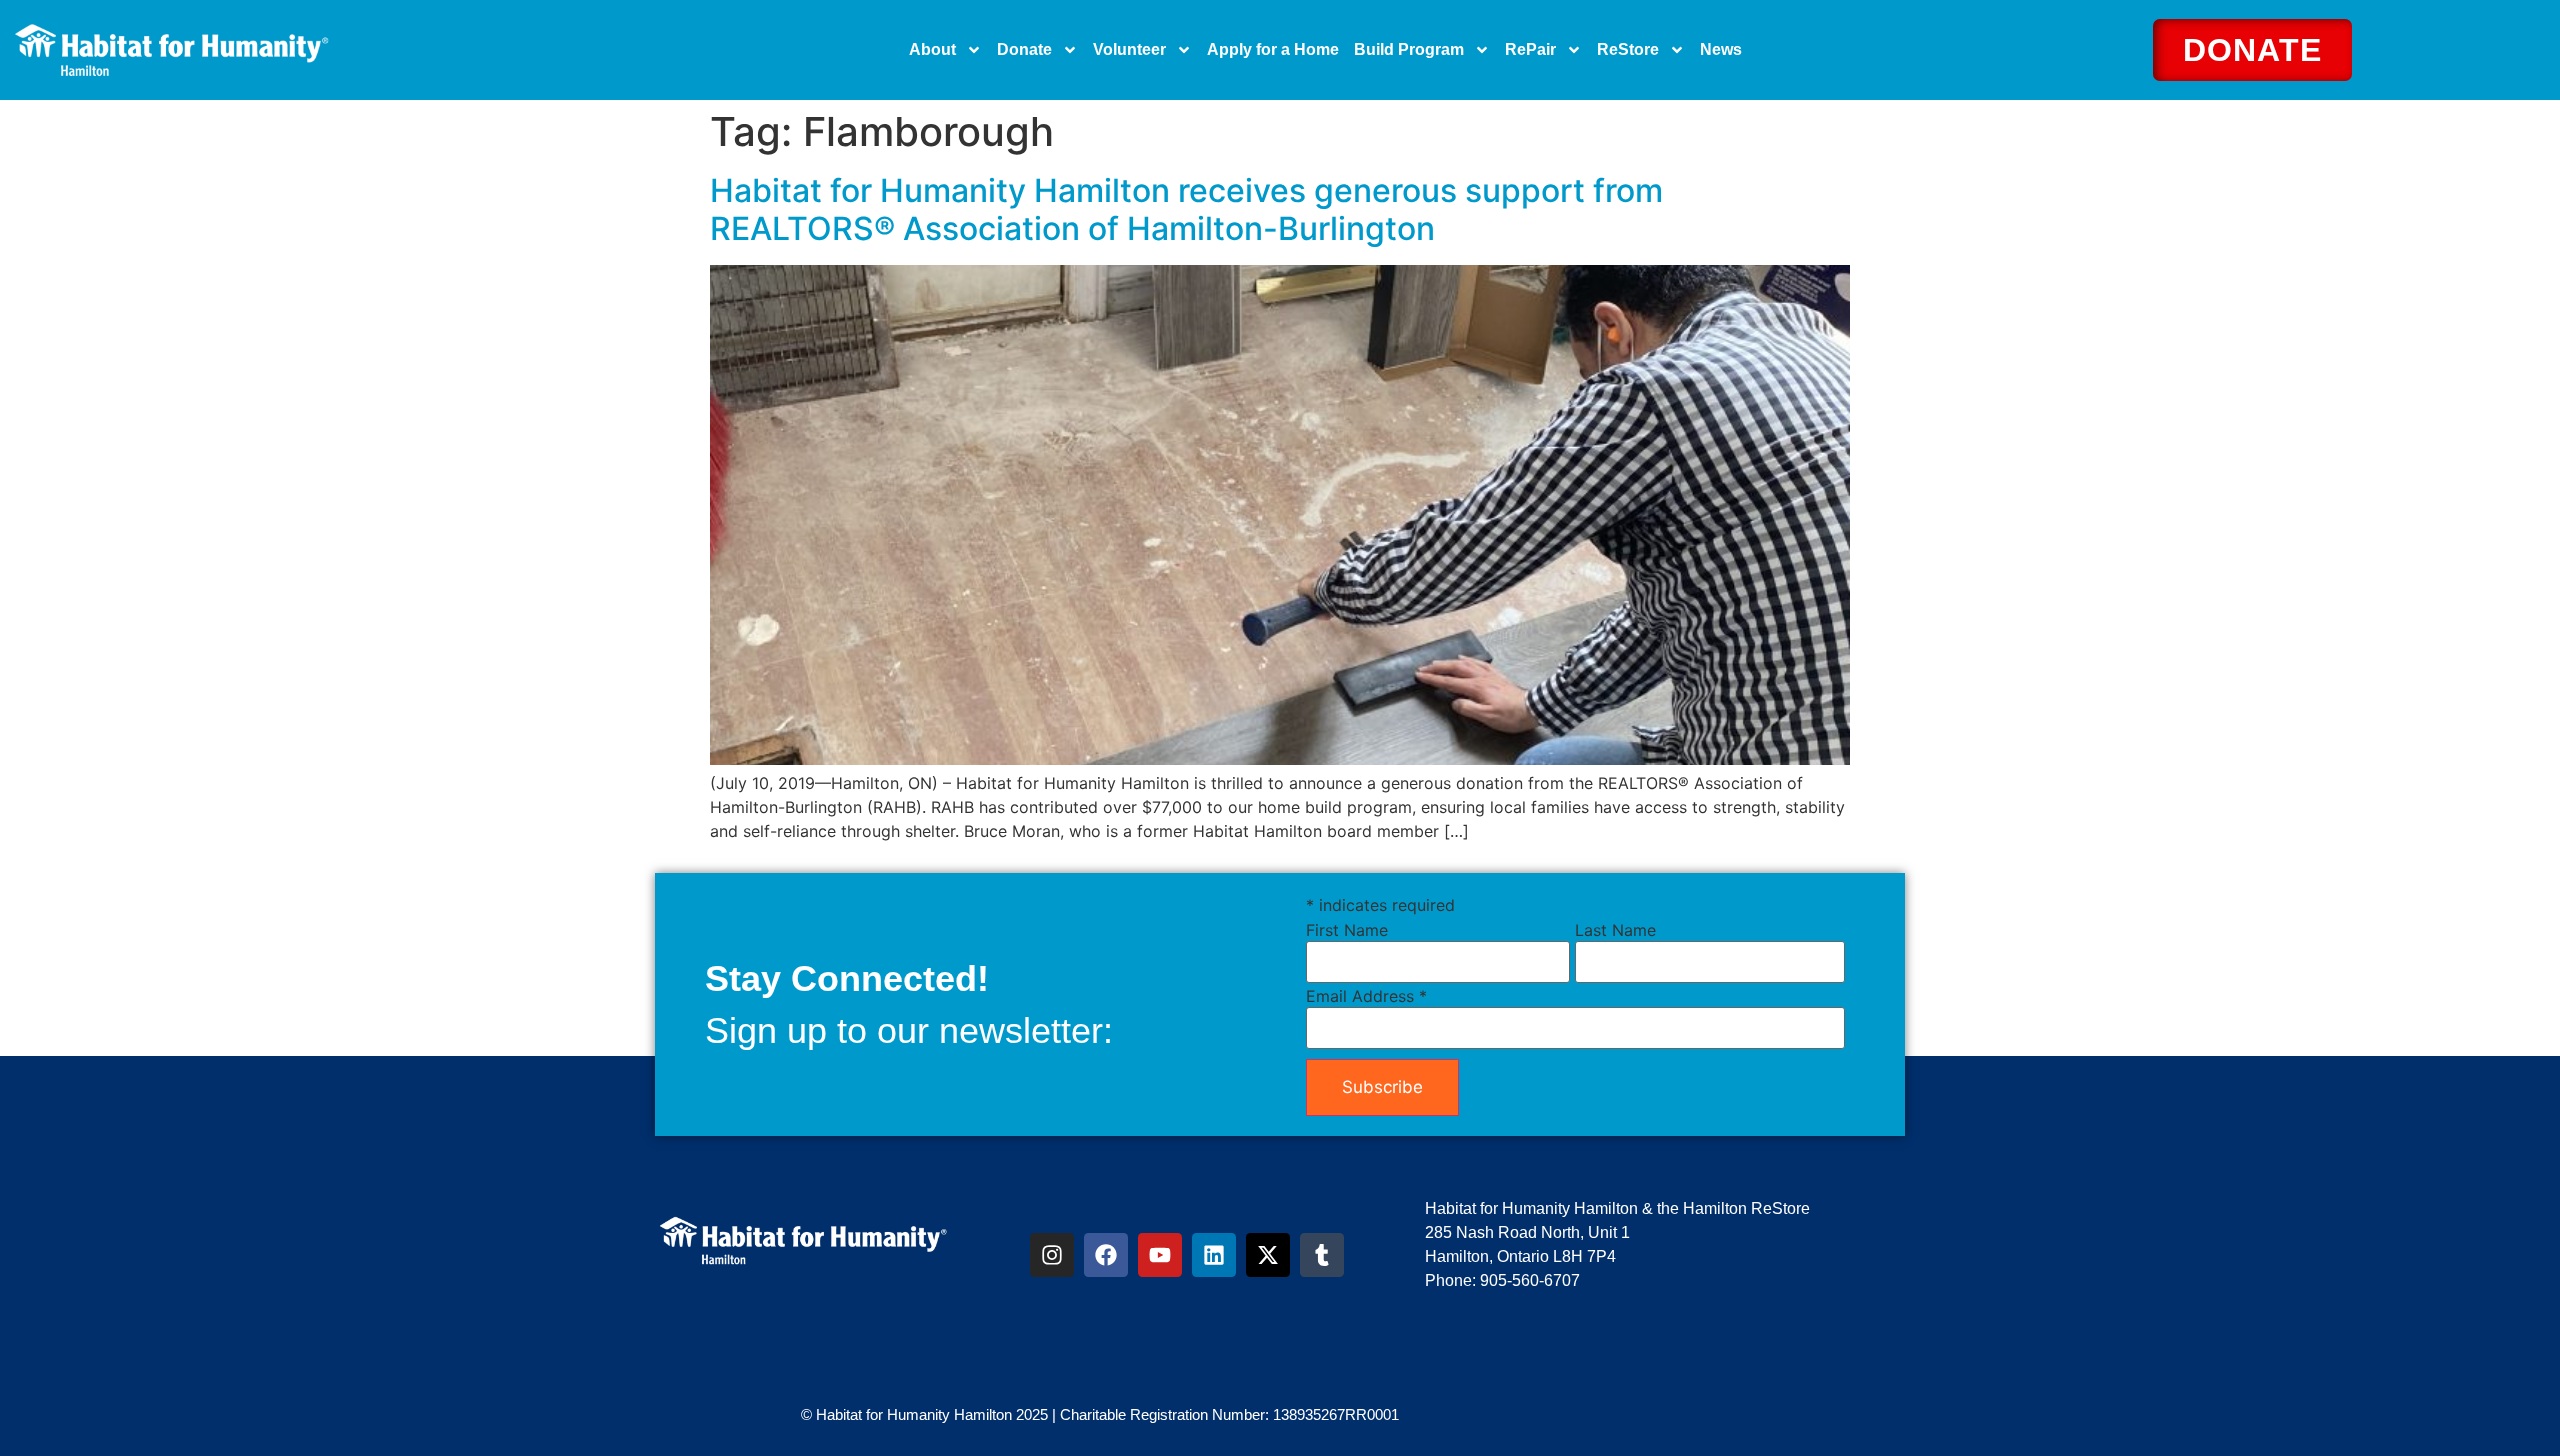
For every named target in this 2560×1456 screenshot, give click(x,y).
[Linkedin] (1214, 1255)
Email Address (1366, 996)
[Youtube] (1160, 1255)
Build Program (1409, 49)
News (1721, 49)
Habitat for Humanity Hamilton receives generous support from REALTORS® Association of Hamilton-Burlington (1186, 209)
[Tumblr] (1322, 1255)
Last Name (1615, 930)
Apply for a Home (1273, 49)
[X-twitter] (1268, 1255)
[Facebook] (1106, 1255)
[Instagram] (1052, 1255)
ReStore (1628, 49)
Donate (1024, 49)
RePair (1530, 49)
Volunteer (1129, 49)
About (932, 49)
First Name (1347, 930)
